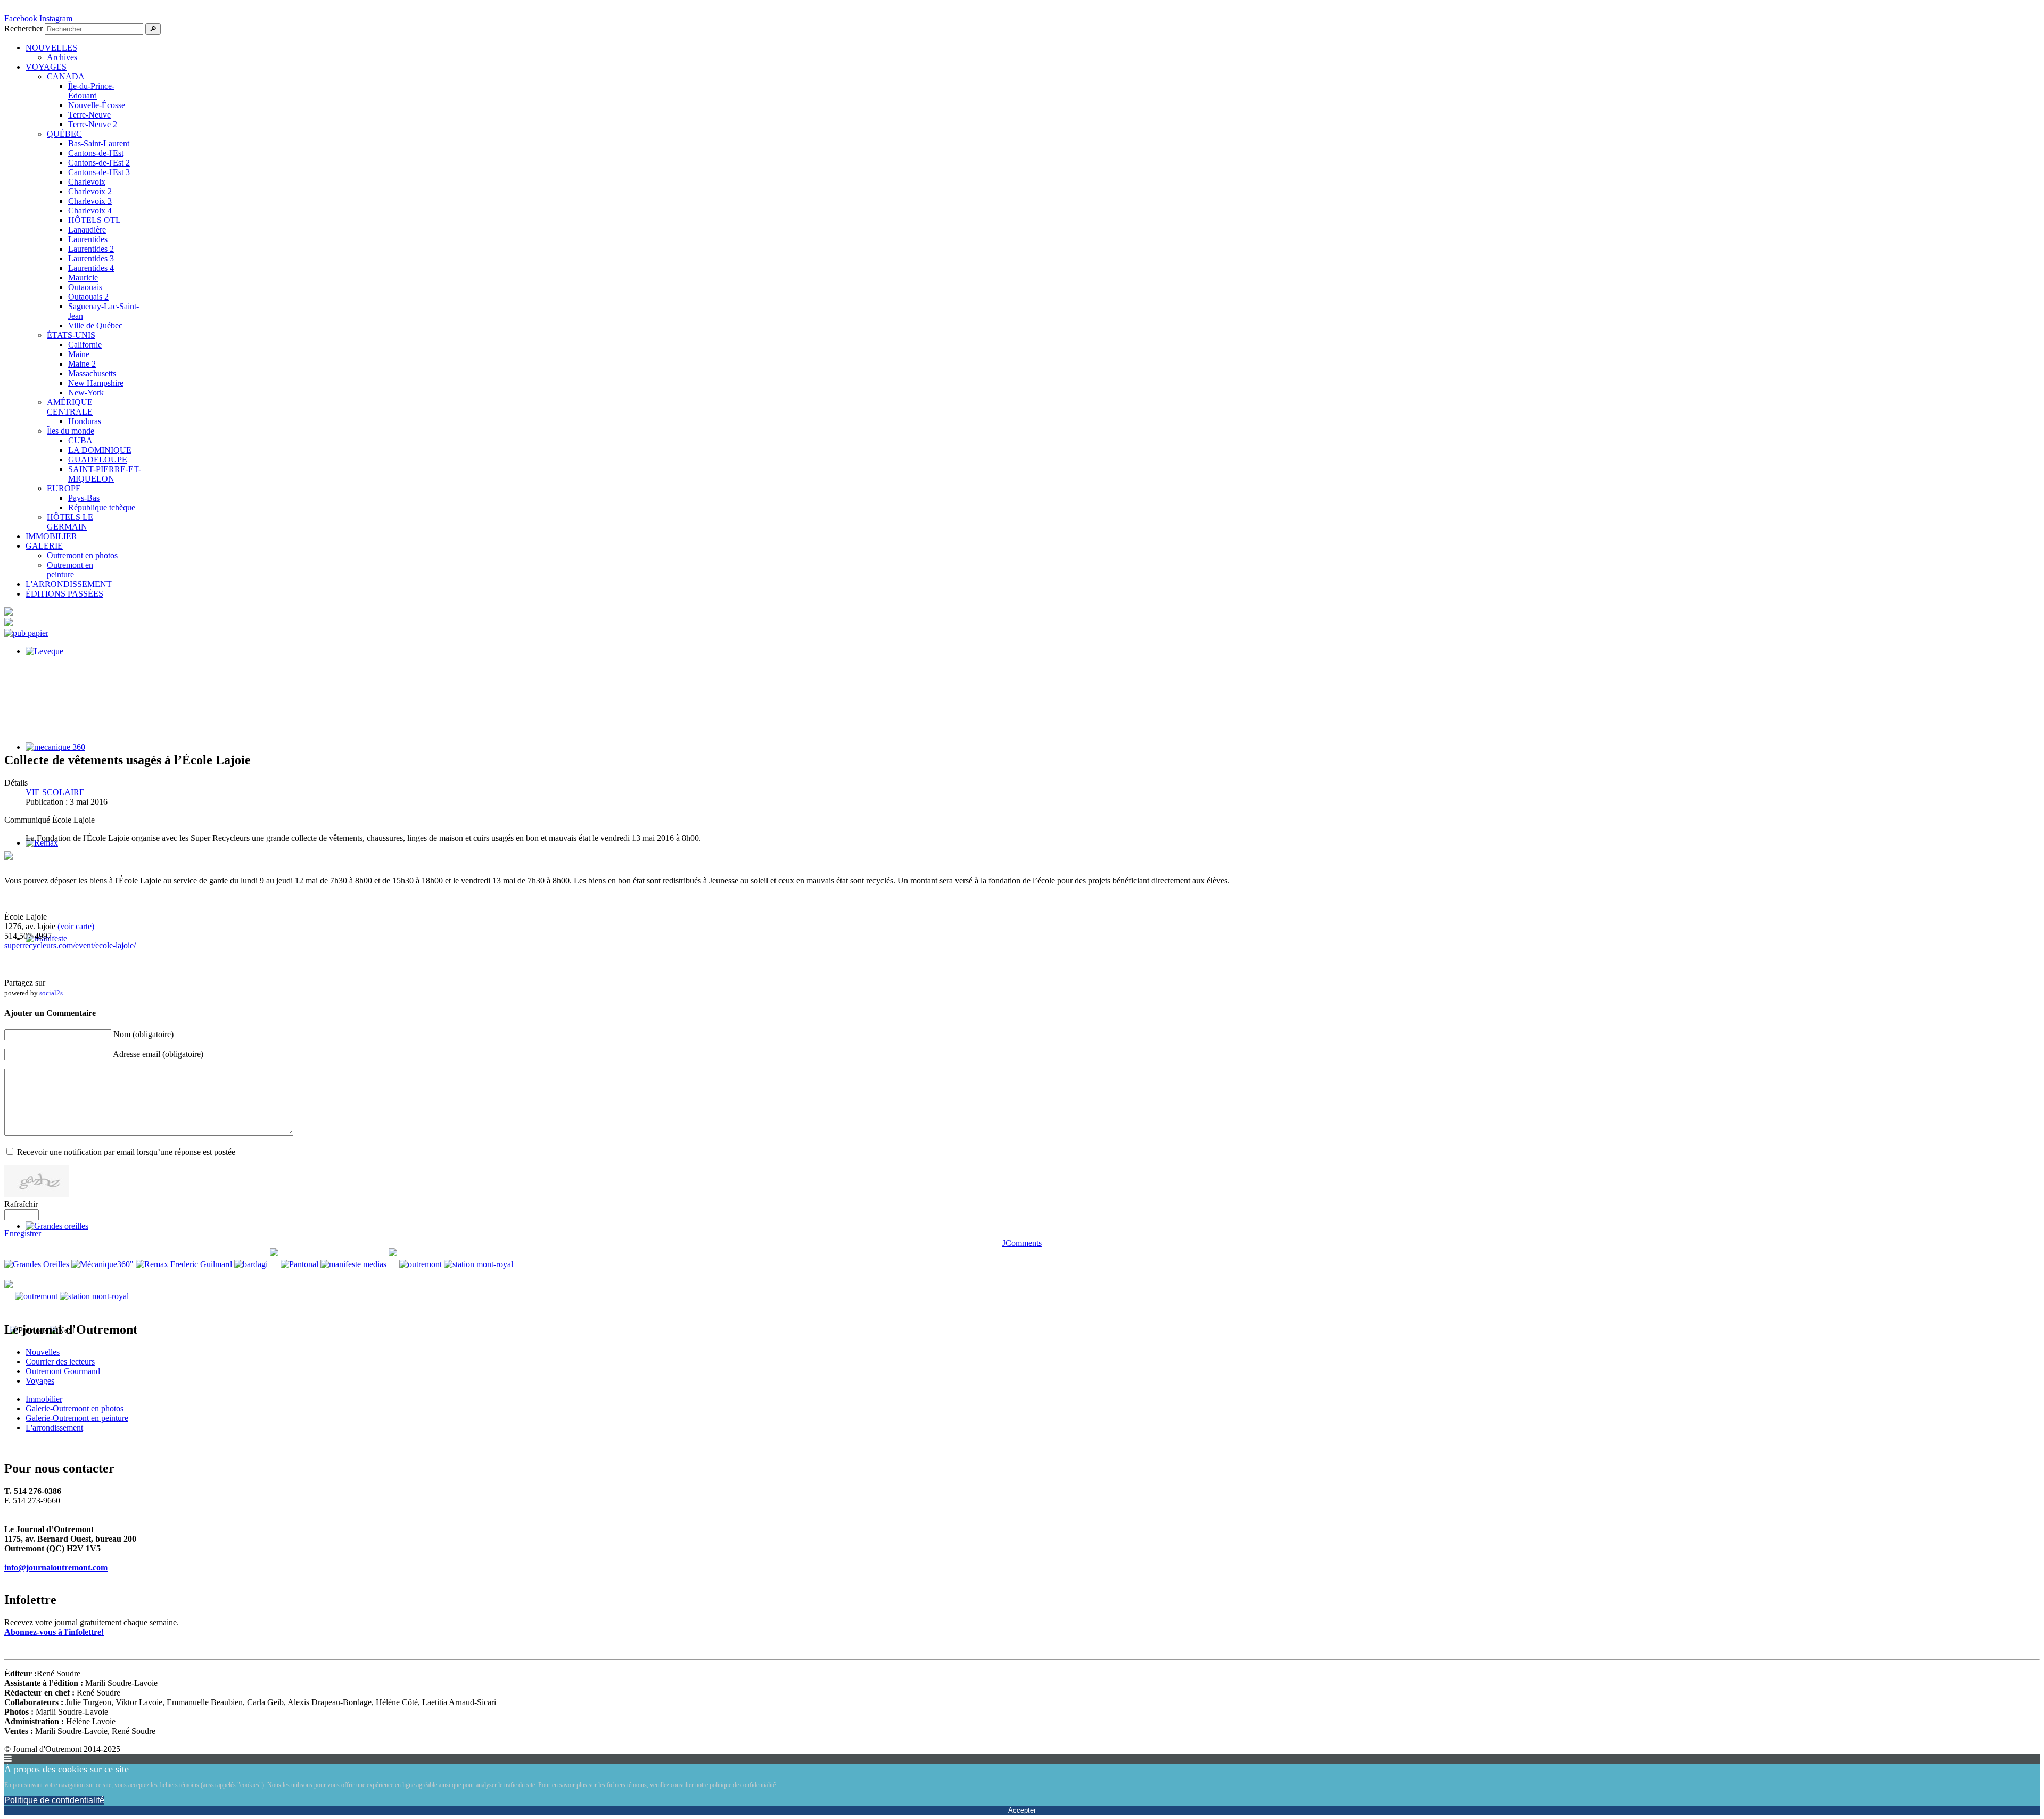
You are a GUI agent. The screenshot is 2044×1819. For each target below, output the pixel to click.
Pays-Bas (84, 498)
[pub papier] (26, 633)
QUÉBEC (64, 134)
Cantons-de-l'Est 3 (99, 172)
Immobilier (44, 1399)
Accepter (1022, 1810)
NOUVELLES (51, 48)
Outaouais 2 (88, 297)
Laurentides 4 (91, 268)
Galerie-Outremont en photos (75, 1408)
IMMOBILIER (51, 536)
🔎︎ (153, 29)
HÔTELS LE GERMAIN (70, 522)
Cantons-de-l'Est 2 (99, 163)
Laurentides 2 (91, 249)
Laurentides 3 (91, 258)
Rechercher (23, 28)
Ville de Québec (95, 325)
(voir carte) (76, 926)
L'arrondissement (54, 1428)
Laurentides (88, 239)
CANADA (66, 76)
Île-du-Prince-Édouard (91, 91)
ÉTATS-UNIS (71, 335)
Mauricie (83, 278)
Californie (85, 345)
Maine (79, 354)
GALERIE (44, 546)
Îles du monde (71, 431)
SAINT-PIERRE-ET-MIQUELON (105, 474)
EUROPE (64, 488)
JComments (1022, 1243)
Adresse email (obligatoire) (158, 1054)
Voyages (40, 1381)
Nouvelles (43, 1352)
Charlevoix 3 (90, 201)
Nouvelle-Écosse (97, 105)
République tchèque (102, 507)
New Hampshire (96, 383)
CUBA (80, 440)
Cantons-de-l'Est (96, 153)
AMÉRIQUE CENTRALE (70, 407)
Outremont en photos (82, 555)
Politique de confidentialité (54, 1800)
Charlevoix (87, 182)
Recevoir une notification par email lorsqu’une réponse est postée (126, 1152)
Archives (62, 57)
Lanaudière (87, 230)
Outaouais (85, 287)
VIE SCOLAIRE (55, 792)
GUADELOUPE (98, 460)
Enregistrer (23, 1233)
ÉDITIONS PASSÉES (64, 594)
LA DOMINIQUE (100, 450)
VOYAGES (46, 67)
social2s (51, 993)
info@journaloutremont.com (56, 1568)
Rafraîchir (21, 1204)
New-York (86, 392)
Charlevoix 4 (90, 210)
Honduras (85, 421)
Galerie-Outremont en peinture (77, 1418)
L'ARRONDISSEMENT (69, 584)
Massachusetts (92, 373)
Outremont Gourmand (63, 1371)
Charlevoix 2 (90, 191)
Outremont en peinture (70, 570)
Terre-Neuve (89, 115)
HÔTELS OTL (94, 220)
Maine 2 (82, 364)
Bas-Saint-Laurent (99, 143)
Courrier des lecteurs (60, 1362)
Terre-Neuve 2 (93, 124)
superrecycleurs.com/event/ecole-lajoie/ (70, 945)
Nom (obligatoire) (143, 1034)
